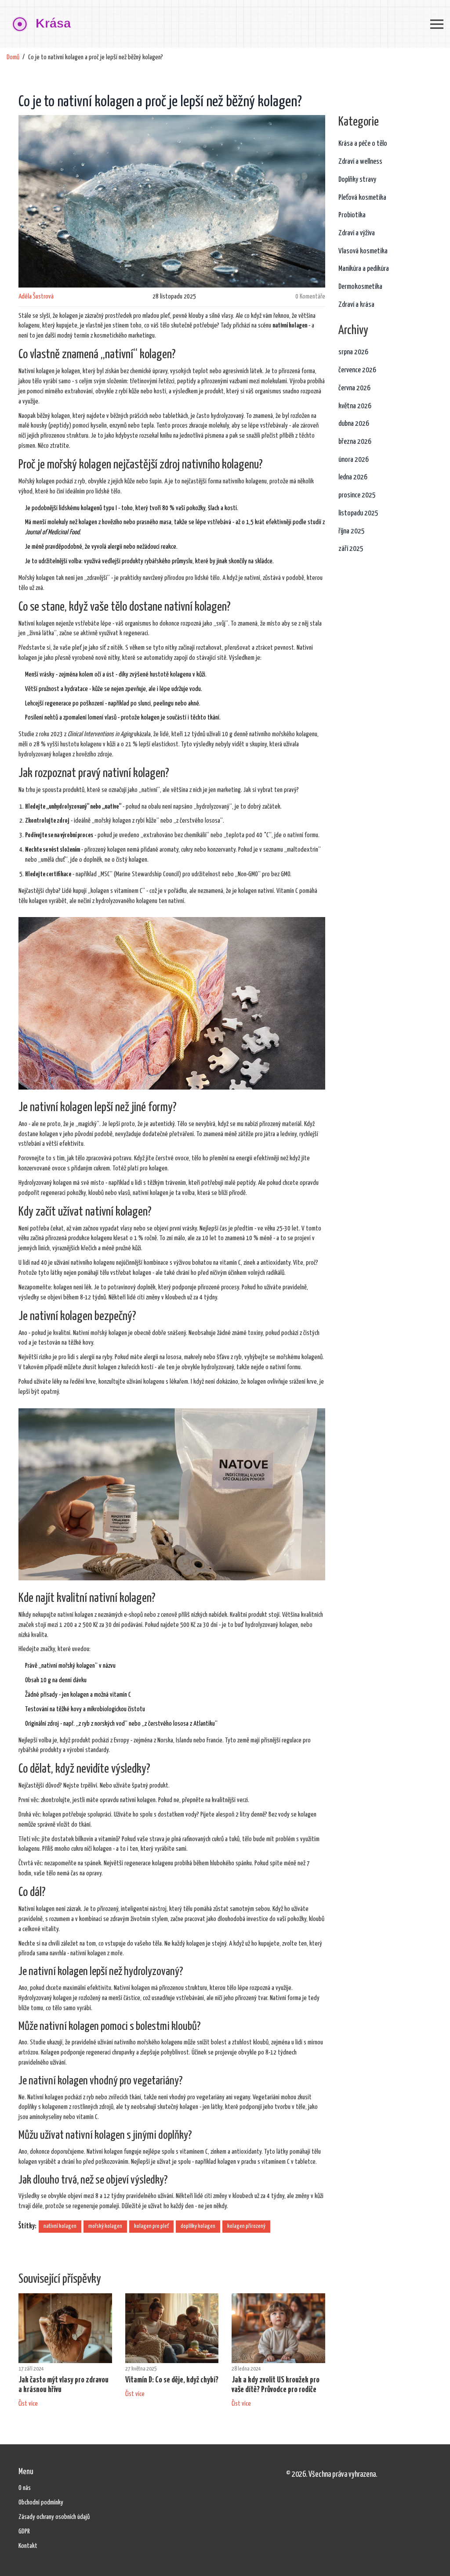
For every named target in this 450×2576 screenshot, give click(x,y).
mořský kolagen (105, 2226)
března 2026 (355, 442)
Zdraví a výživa (357, 233)
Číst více (28, 2404)
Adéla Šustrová (36, 297)
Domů (13, 57)
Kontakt (28, 2546)
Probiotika (352, 215)
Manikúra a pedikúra (364, 269)
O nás (25, 2488)
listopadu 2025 (358, 513)
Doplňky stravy (357, 180)
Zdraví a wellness (360, 162)
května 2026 (355, 406)
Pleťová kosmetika (362, 198)
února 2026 (354, 460)
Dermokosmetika (360, 287)
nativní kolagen (60, 2226)
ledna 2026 (353, 477)
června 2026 (354, 388)
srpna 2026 (353, 352)
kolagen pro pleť (151, 2226)
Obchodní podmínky (41, 2502)
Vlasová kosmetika (363, 251)
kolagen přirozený (246, 2226)
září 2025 (351, 549)
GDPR (24, 2531)
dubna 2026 (354, 424)
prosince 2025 (357, 495)
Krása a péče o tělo (363, 144)
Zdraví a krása (356, 305)
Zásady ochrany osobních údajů (54, 2517)
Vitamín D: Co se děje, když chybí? (172, 2380)
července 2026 (357, 370)
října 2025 (352, 531)
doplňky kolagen (198, 2226)
